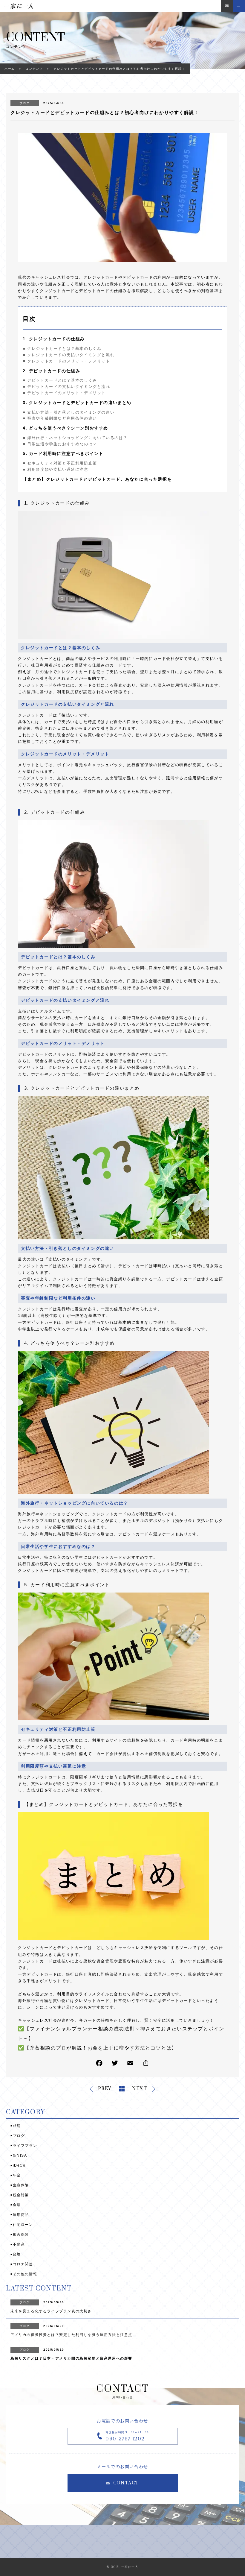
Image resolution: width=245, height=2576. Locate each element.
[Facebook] (99, 2064)
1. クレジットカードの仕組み (54, 339)
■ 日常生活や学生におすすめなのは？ (60, 444)
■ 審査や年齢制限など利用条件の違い (60, 418)
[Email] (130, 2064)
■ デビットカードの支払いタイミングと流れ (66, 387)
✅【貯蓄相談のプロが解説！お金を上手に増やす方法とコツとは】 (97, 2048)
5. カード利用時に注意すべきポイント (63, 453)
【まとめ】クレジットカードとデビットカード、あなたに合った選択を (97, 479)
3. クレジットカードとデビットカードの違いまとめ (77, 403)
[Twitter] (115, 2064)
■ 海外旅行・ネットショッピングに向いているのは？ (75, 438)
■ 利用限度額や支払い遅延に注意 (56, 469)
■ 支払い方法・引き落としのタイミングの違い (69, 412)
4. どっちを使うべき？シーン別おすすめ (65, 428)
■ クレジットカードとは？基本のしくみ (62, 349)
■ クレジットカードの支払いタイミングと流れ (69, 355)
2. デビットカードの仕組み (51, 371)
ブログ (25, 103)
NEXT (140, 2089)
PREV (105, 2089)
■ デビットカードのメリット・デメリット (64, 393)
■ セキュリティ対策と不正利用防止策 (60, 463)
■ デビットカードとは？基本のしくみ (60, 380)
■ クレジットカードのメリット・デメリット (66, 361)
